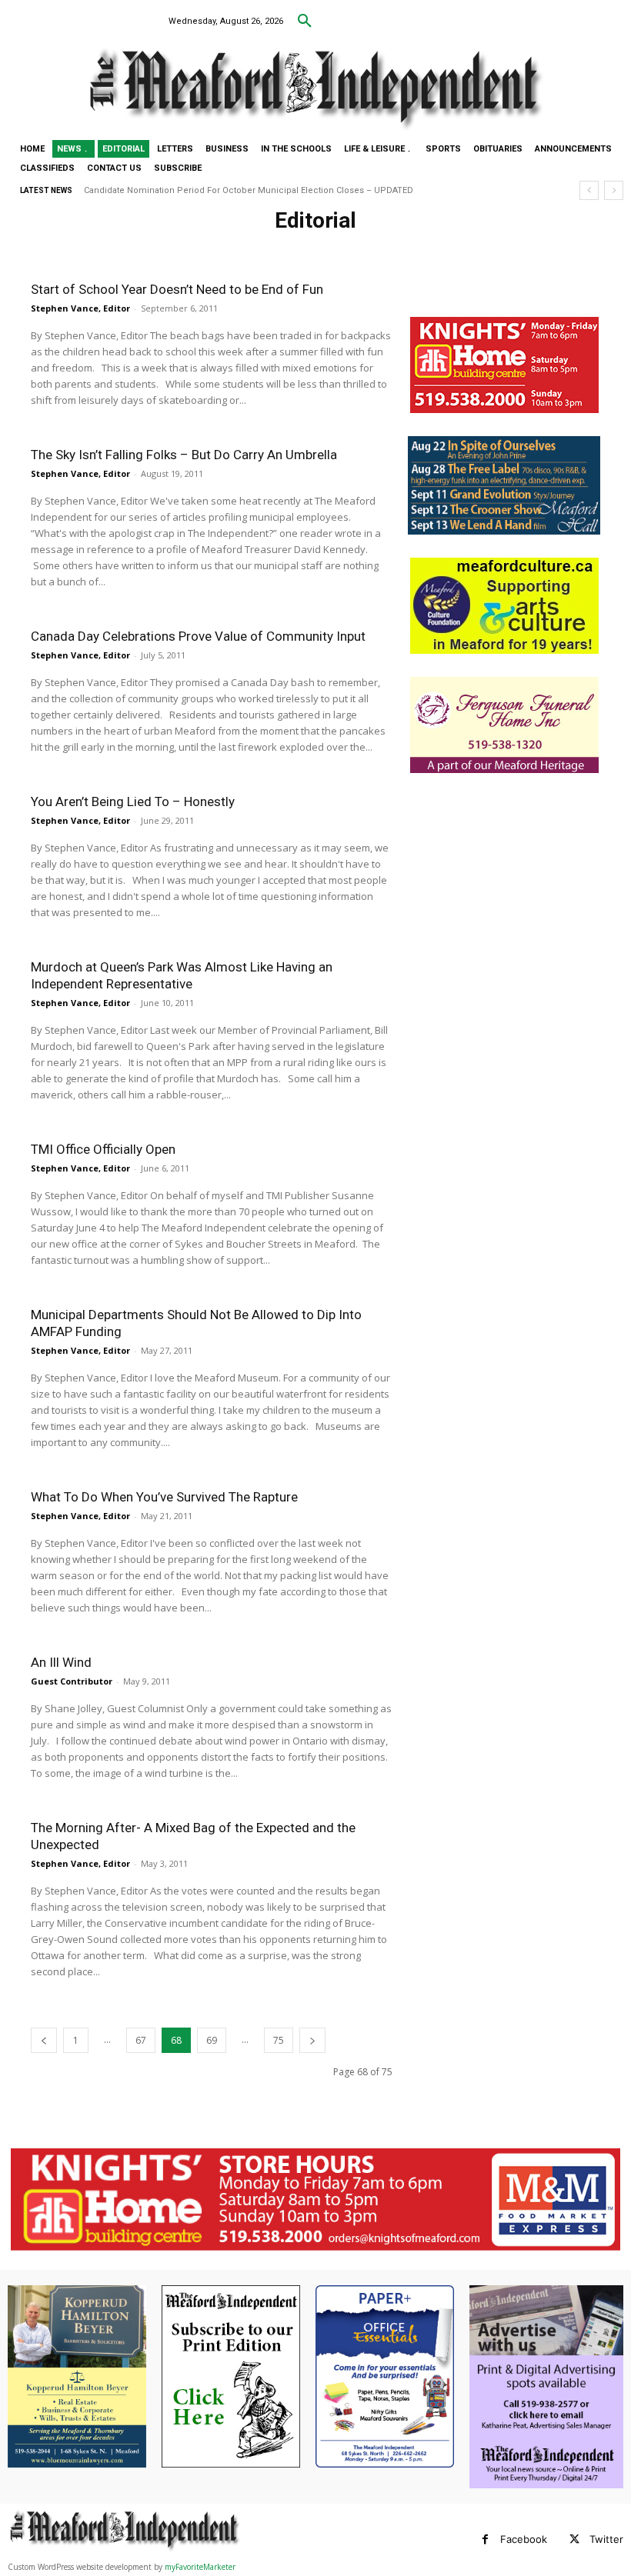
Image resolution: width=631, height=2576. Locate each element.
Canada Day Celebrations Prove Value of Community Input (198, 636)
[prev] (589, 190)
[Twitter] (574, 2539)
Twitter (606, 2539)
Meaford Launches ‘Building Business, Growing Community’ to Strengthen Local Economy (274, 190)
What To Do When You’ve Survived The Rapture (164, 1497)
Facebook (524, 2539)
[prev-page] (44, 2040)
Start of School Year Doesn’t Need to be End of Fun (177, 289)
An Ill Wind (61, 1662)
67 (141, 2040)
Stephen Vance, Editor (80, 308)
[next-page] (312, 2040)
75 (279, 2040)
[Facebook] (485, 2539)
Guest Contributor (72, 1681)
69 (212, 2040)
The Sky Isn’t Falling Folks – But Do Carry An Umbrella (184, 455)
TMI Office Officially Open (103, 1149)
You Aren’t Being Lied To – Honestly (133, 801)
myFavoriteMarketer (200, 2567)
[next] (614, 190)
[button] (305, 22)
